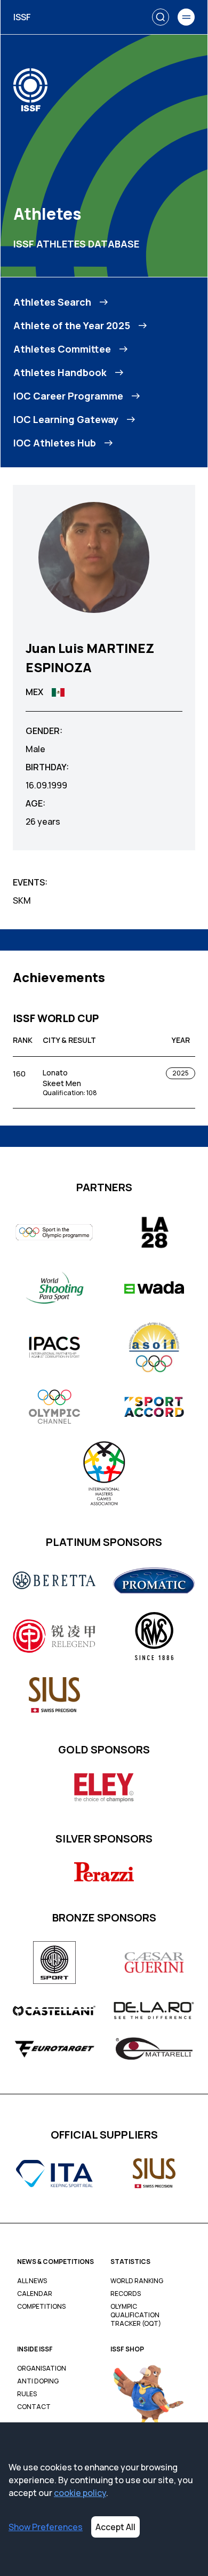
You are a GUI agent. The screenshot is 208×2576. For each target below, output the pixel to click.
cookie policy (80, 2493)
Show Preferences (46, 2527)
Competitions (41, 2307)
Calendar (35, 2294)
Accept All (115, 2527)
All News (32, 2281)
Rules (27, 2394)
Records (126, 2294)
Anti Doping (38, 2381)
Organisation (42, 2368)
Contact (34, 2407)
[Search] (161, 17)
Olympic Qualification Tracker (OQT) (136, 2315)
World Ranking (137, 2281)
